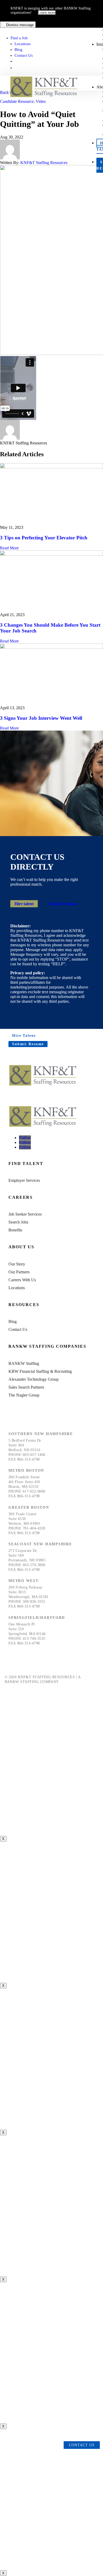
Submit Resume (63, 904)
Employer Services (24, 1180)
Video (41, 101)
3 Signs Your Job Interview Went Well (41, 718)
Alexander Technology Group (34, 1379)
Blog (18, 50)
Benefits (15, 1230)
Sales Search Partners (26, 1387)
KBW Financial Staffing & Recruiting (40, 1371)
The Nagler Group (24, 1395)
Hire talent (24, 904)
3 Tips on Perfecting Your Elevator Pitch (44, 538)
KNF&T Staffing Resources (44, 163)
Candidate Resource (17, 101)
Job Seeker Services (25, 1214)
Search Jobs (18, 1222)
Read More (9, 548)
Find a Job (19, 38)
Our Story (17, 1264)
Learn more (47, 13)
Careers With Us (22, 1280)
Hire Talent (24, 1036)
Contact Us (24, 55)
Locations (23, 44)
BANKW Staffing (24, 1363)
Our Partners (19, 1272)
